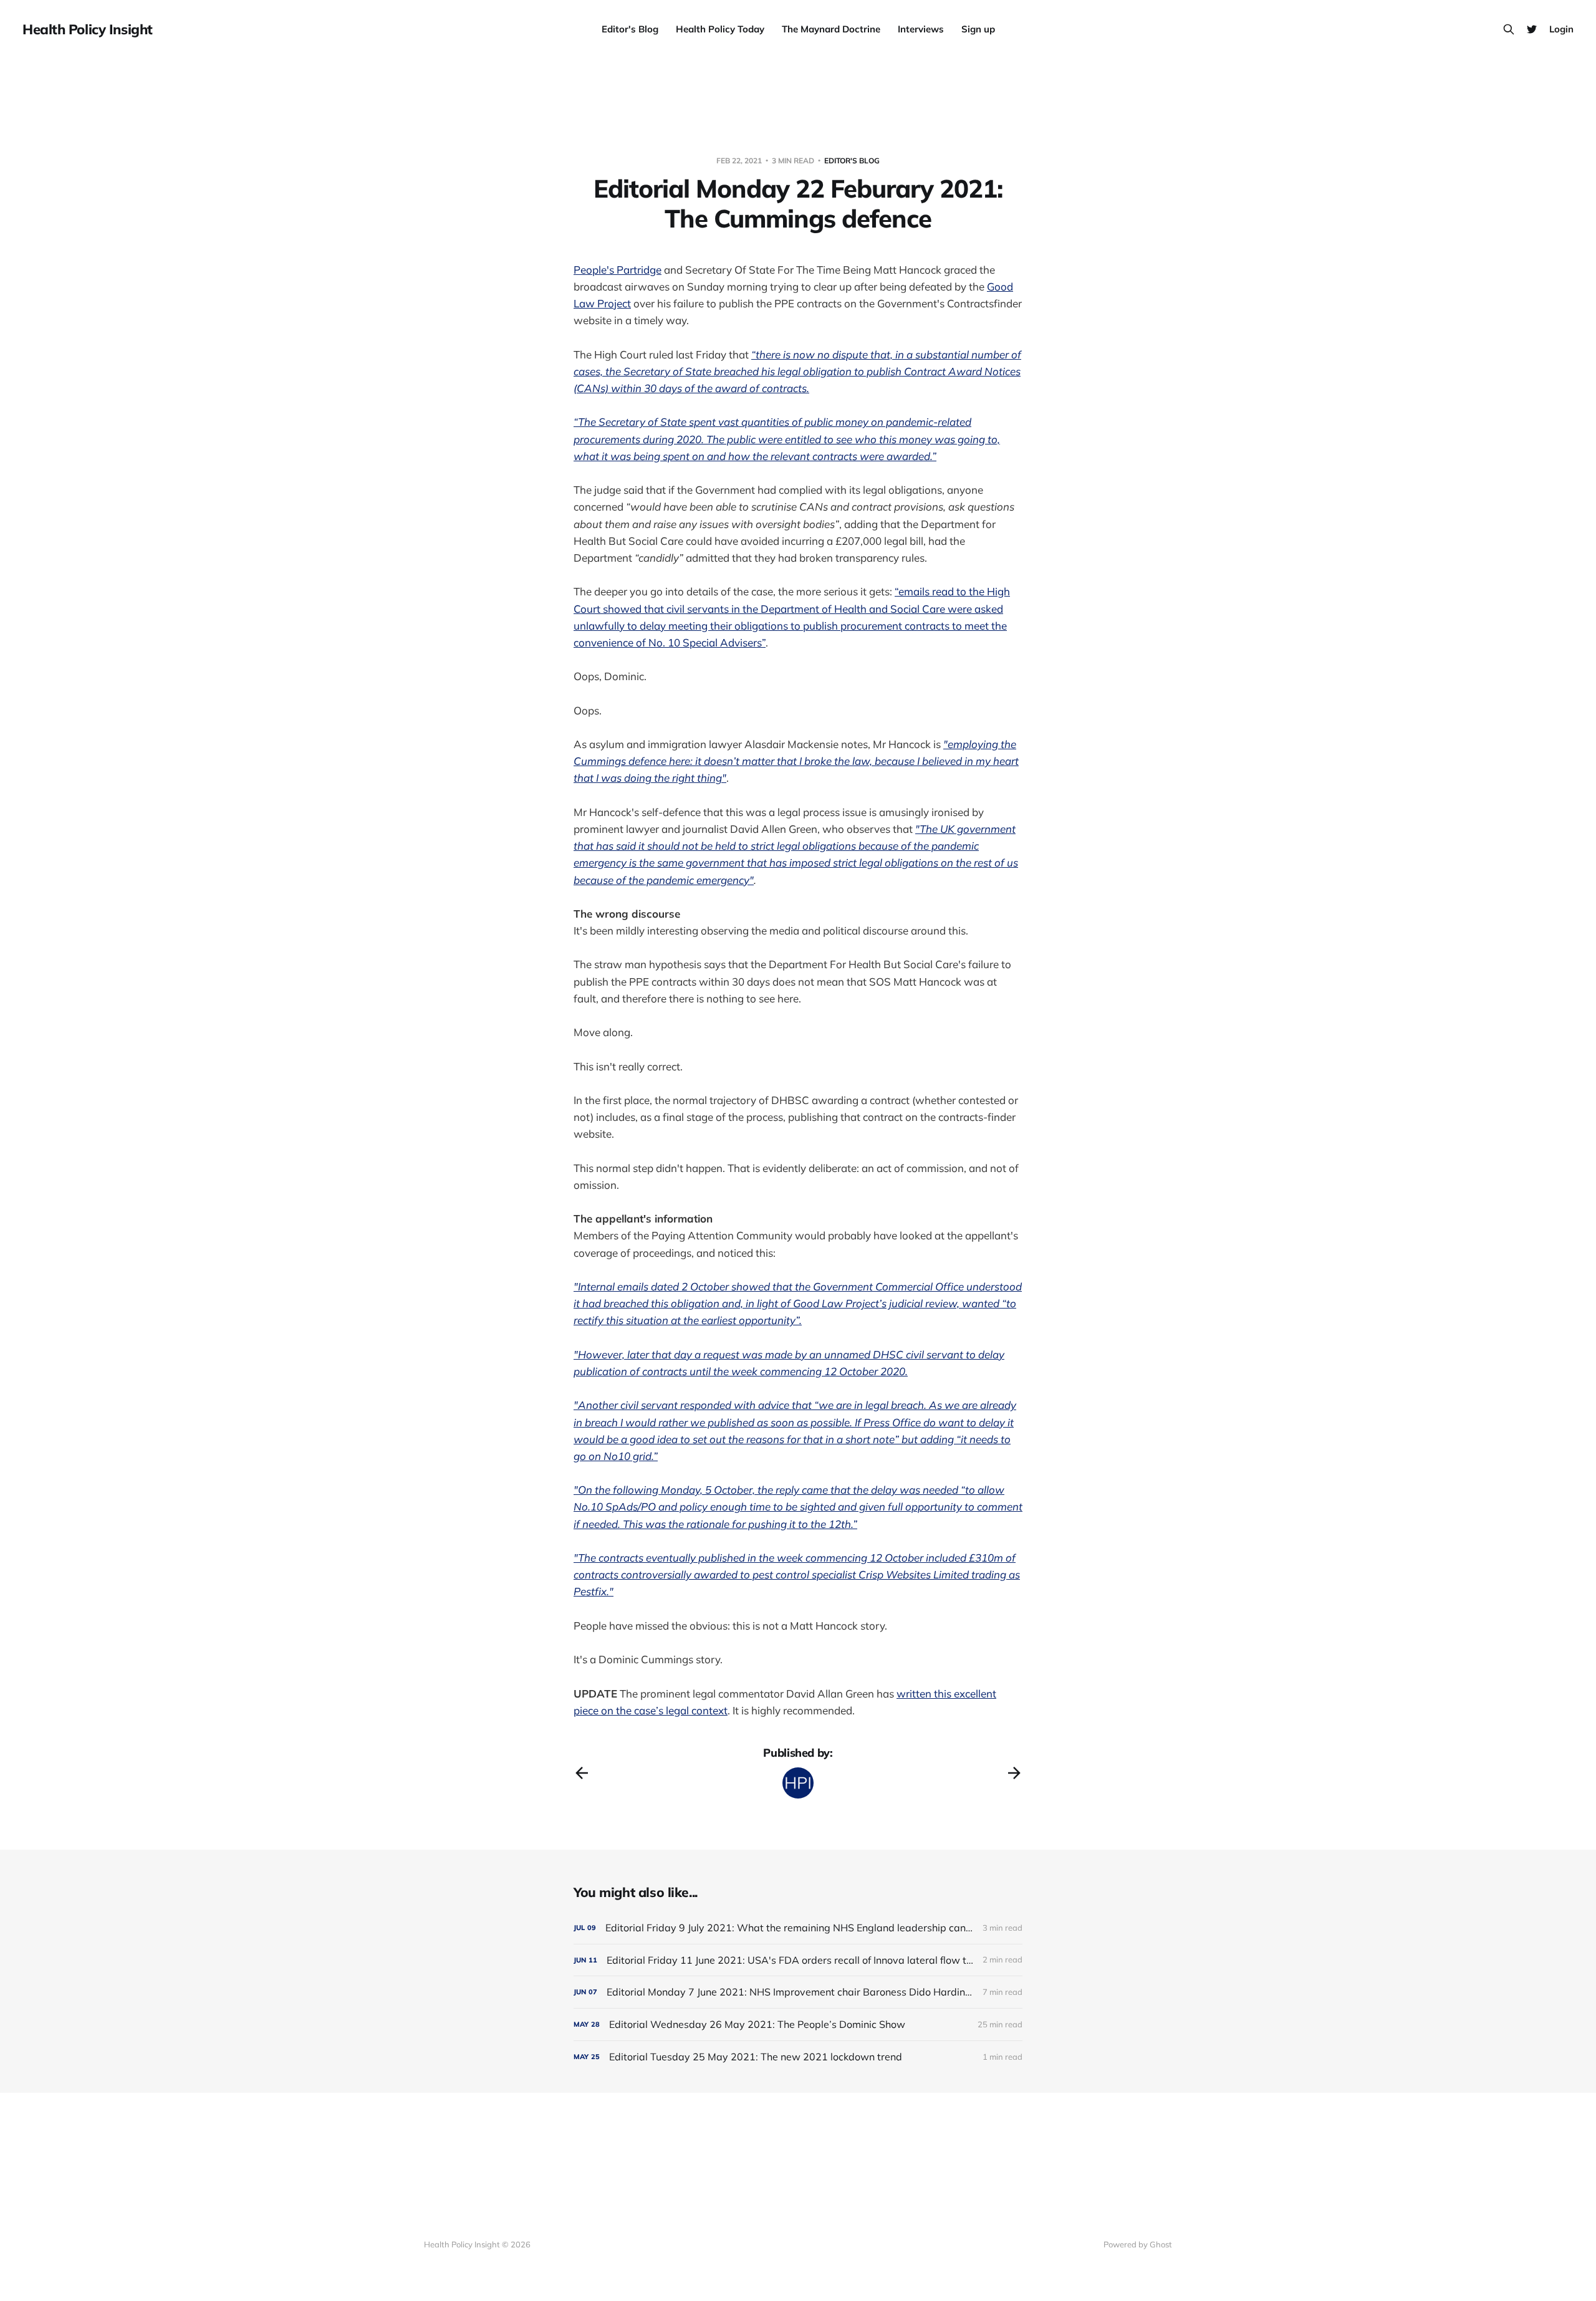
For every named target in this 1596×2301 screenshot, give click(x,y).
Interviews (921, 29)
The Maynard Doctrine (831, 29)
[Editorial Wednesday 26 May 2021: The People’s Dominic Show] (798, 2025)
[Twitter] (1532, 29)
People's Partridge (618, 270)
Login (1561, 29)
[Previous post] (582, 1773)
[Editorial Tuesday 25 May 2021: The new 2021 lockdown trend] (798, 2057)
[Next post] (1014, 1773)
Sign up (978, 29)
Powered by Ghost (1138, 2244)
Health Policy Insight (88, 29)
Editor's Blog (630, 29)
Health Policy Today (720, 29)
